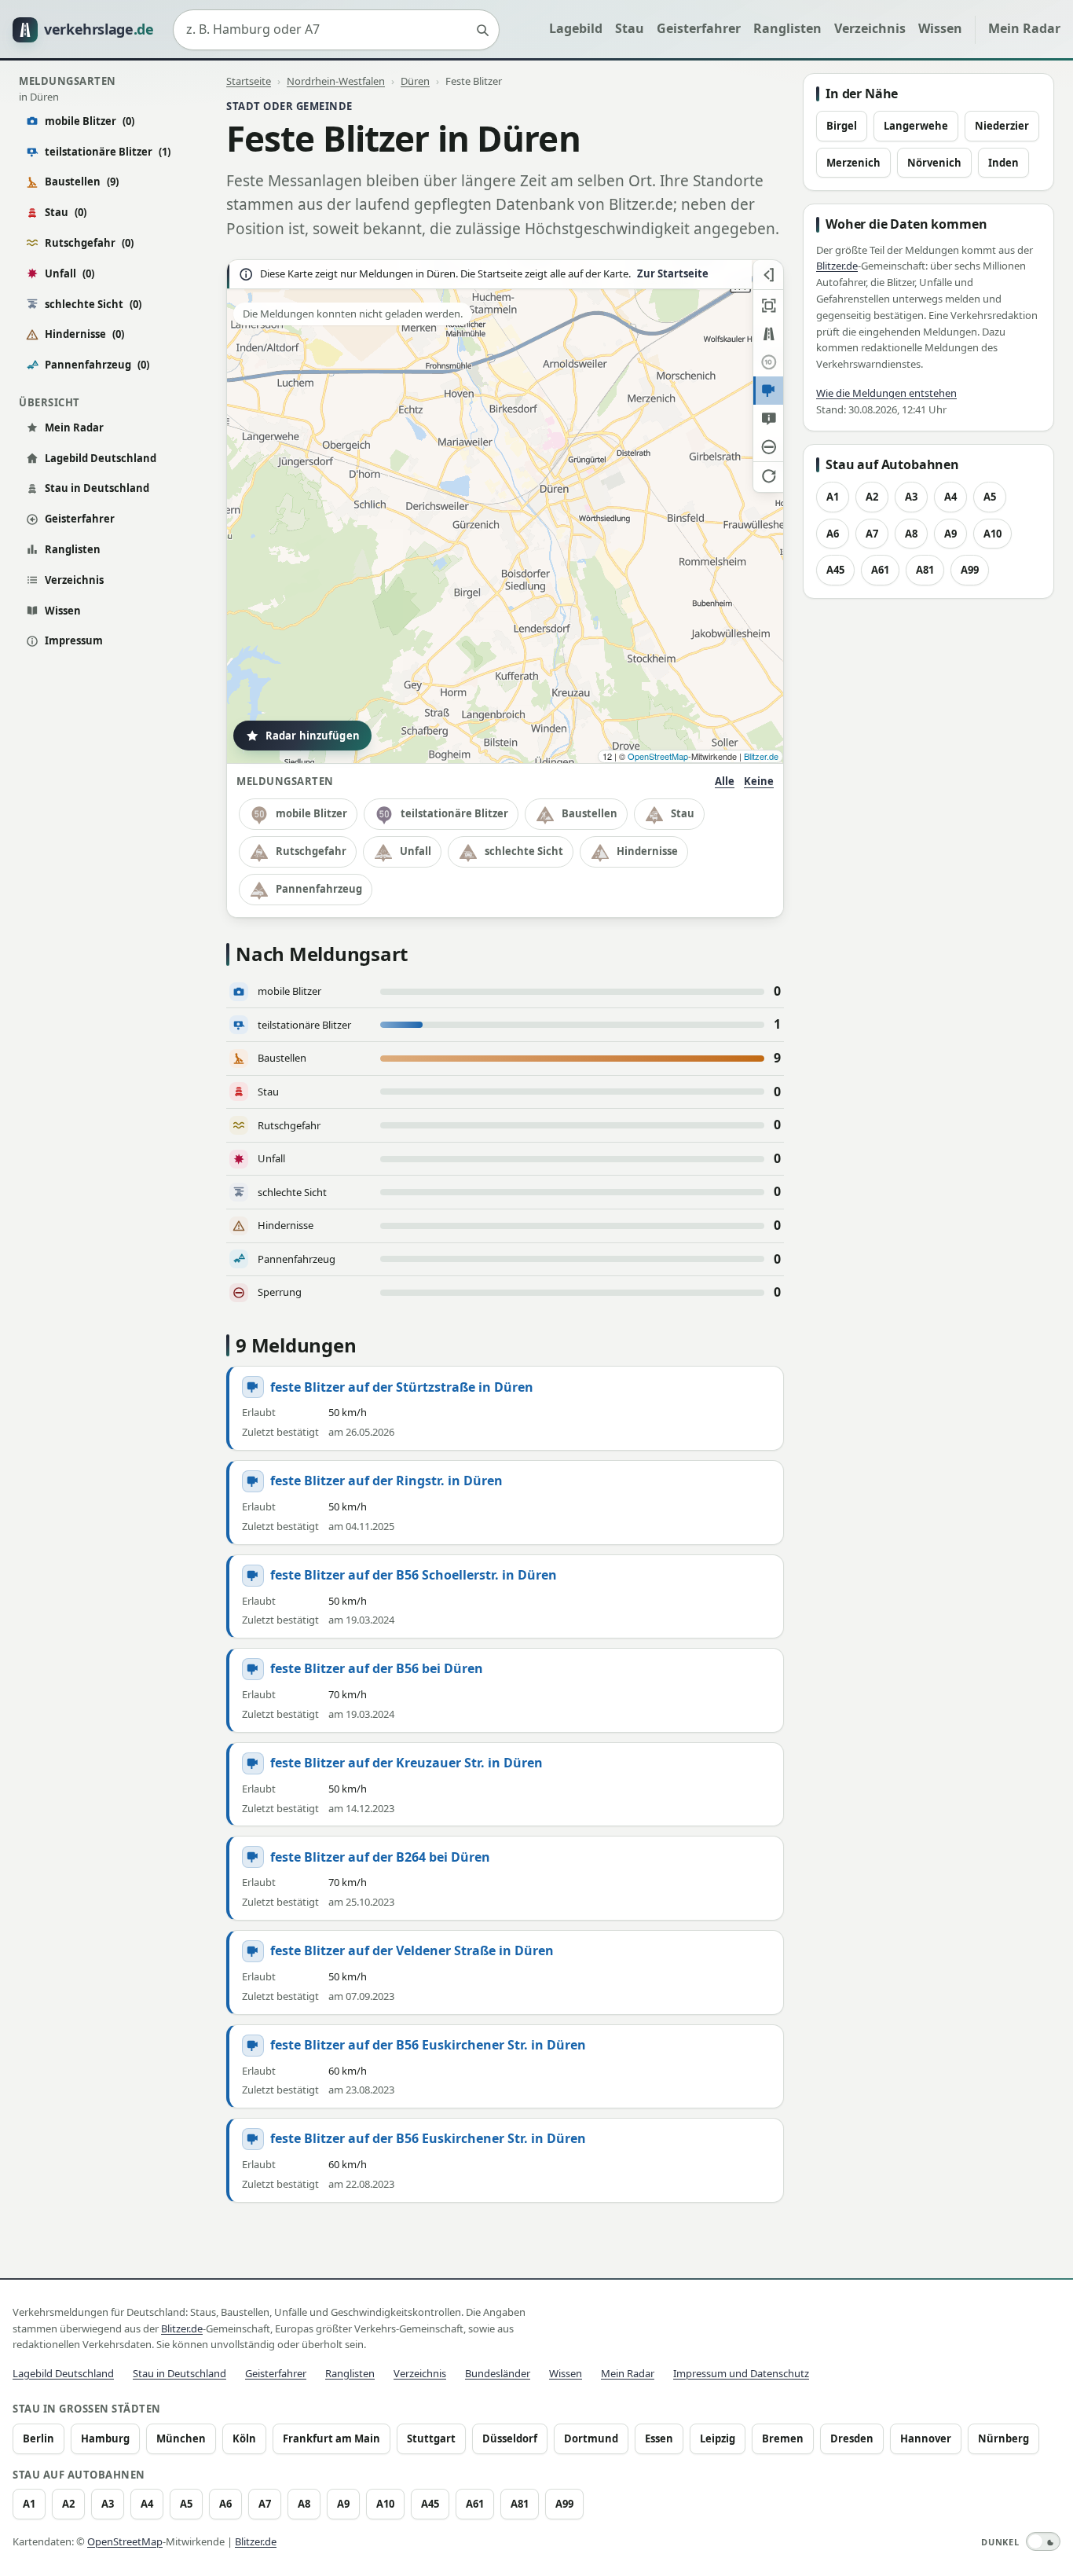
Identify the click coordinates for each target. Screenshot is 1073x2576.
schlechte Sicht (93, 304)
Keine (759, 781)
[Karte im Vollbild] (768, 306)
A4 (950, 497)
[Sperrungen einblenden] (768, 447)
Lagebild (576, 28)
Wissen (940, 28)
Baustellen (82, 182)
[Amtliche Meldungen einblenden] (768, 419)
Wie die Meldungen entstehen (886, 393)
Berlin (38, 2438)
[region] (505, 512)
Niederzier (1002, 126)
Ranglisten (787, 28)
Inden (1003, 163)
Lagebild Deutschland (101, 458)
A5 (990, 497)
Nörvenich (934, 163)
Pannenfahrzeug (97, 365)
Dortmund (591, 2438)
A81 (925, 570)
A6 (833, 534)
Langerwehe (916, 126)
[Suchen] (482, 30)
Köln (244, 2438)
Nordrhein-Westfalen (336, 81)
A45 (835, 570)
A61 (880, 570)
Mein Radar (1024, 28)
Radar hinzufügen (313, 736)
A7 (872, 534)
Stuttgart (431, 2438)
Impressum (74, 640)
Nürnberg (1003, 2438)
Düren (415, 81)
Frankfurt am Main (331, 2438)
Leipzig (718, 2438)
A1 (833, 497)
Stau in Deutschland (97, 488)
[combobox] (336, 30)
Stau (630, 28)
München (181, 2438)
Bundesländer (498, 2373)
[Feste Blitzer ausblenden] (768, 391)
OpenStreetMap (658, 756)
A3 (911, 497)
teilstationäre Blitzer (108, 152)
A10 (992, 534)
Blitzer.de (761, 756)
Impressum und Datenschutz (741, 2373)
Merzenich (853, 163)
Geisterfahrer (699, 28)
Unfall (70, 273)
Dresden (852, 2438)
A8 (911, 534)
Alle (725, 781)
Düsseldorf (510, 2438)
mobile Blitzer (90, 121)
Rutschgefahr (89, 243)
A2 (872, 497)
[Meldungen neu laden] (768, 475)
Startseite (249, 81)
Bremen (783, 2438)
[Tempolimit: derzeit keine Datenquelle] (768, 362)
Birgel (842, 126)
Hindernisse (84, 334)
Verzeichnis (870, 28)
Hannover (926, 2438)
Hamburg (105, 2438)
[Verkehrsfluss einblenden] (768, 334)
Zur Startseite (673, 274)
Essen (659, 2438)
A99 (970, 570)
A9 (950, 534)
